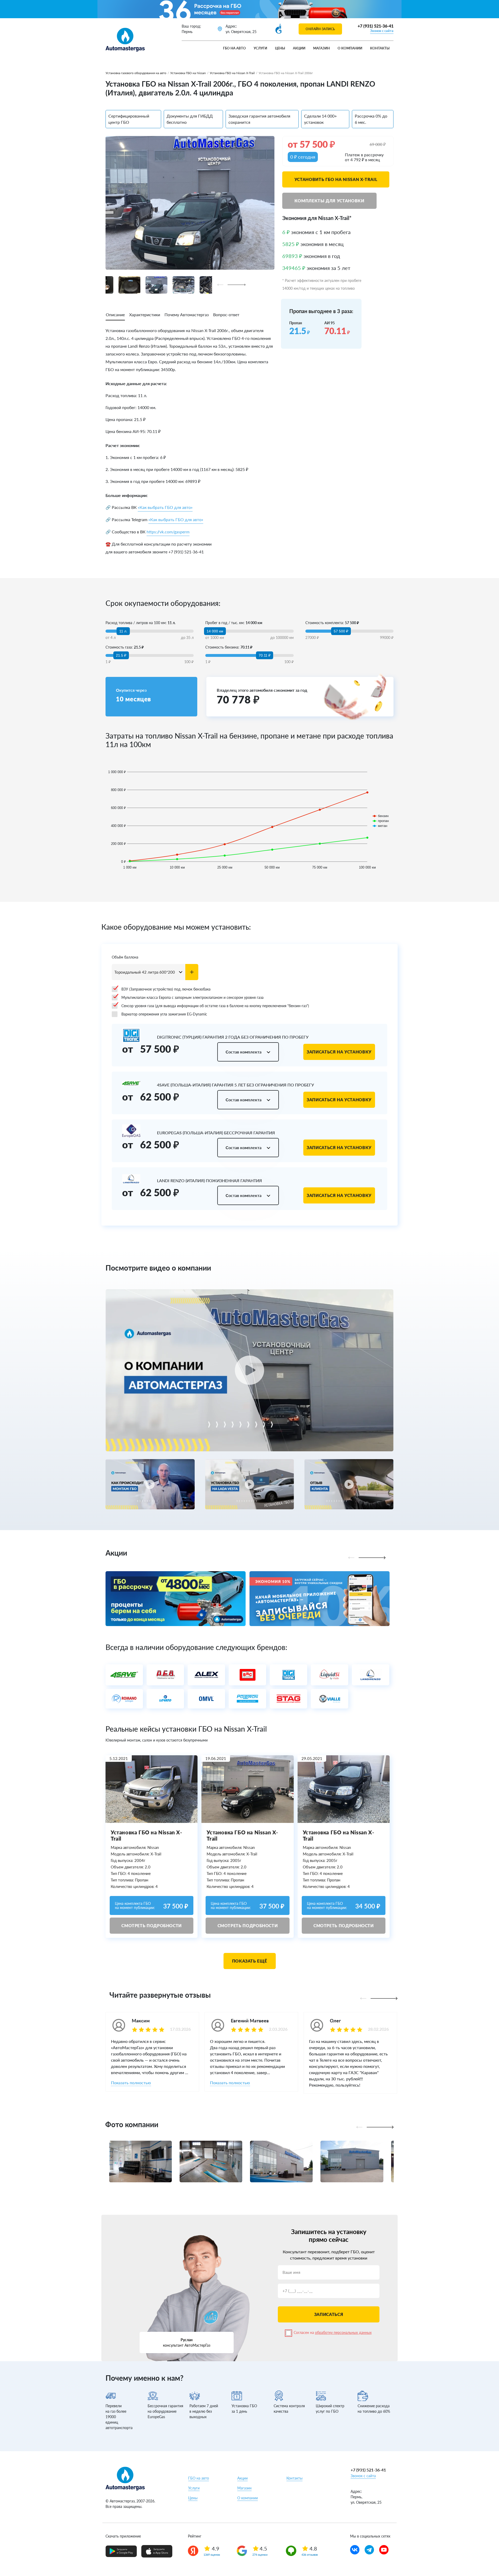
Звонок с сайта (382, 31)
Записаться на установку (339, 1052)
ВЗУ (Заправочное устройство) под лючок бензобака (166, 989)
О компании (350, 48)
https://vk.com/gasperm (168, 532)
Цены (280, 48)
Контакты (380, 48)
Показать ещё (250, 1961)
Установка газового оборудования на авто (136, 73)
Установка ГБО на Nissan (188, 73)
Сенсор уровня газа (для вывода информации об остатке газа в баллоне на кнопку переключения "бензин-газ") (215, 1006)
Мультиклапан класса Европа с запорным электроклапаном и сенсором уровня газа (192, 997)
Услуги (260, 48)
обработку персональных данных (343, 2332)
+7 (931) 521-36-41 (376, 26)
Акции (299, 48)
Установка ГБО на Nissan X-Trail (232, 73)
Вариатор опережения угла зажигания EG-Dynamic (164, 1014)
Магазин (321, 48)
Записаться (329, 2314)
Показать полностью (131, 2083)
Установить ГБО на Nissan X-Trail (336, 179)
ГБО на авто (234, 48)
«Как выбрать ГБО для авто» (165, 507)
